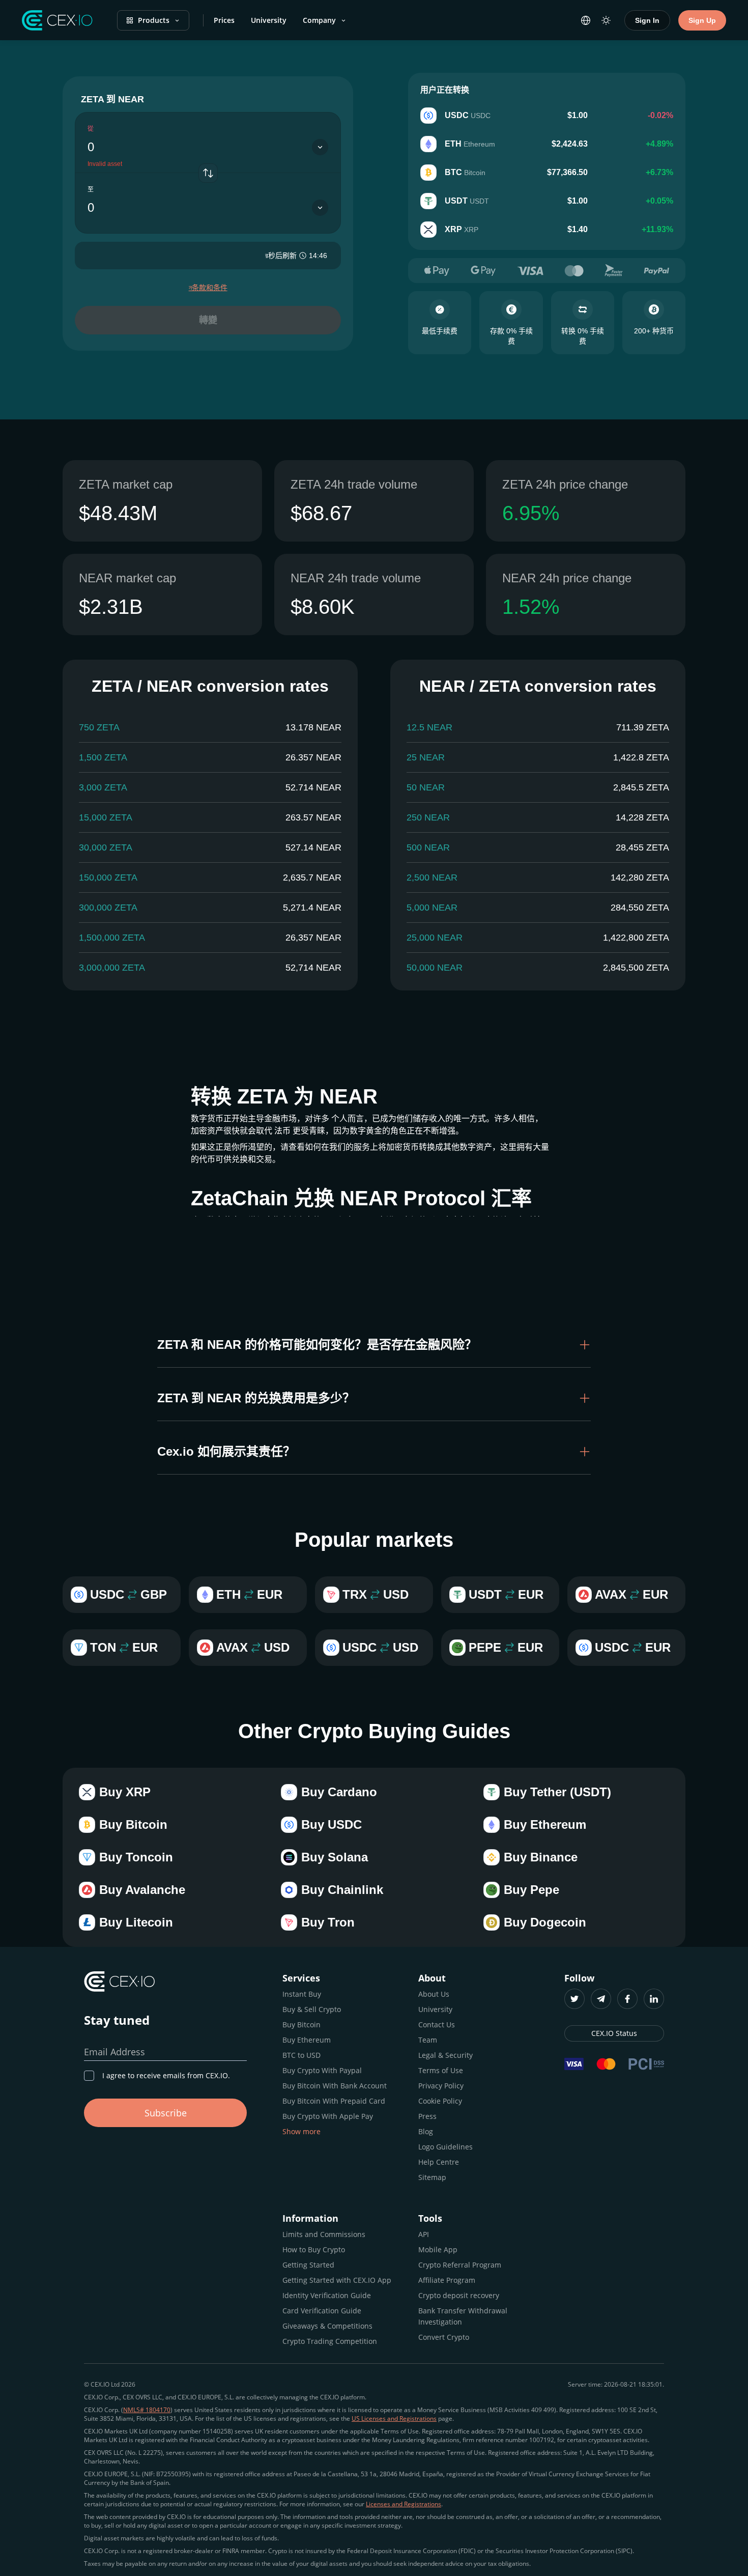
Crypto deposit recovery (459, 2295)
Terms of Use (441, 2070)
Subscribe (166, 2113)
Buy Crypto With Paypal (322, 2070)
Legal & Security (445, 2055)
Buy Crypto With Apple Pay (328, 2116)
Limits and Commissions (324, 2234)
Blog (426, 2131)
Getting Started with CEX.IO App (337, 2280)
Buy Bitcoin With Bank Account (335, 2086)
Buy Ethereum (307, 2040)
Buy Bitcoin (301, 2025)
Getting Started (308, 2265)
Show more (301, 2131)
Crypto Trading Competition (330, 2341)
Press (427, 2116)
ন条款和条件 (208, 288)
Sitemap (432, 2177)
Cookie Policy (440, 2101)
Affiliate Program (447, 2280)
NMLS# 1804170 (147, 2410)
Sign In (647, 20)
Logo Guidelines (445, 2147)
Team (428, 2040)
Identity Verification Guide (327, 2295)
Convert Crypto (444, 2337)
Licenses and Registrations (404, 2504)
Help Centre (439, 2162)
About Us (434, 1994)
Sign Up (702, 20)
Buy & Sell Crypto (312, 2009)
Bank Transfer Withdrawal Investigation (463, 2316)
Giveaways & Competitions (327, 2326)
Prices (224, 20)
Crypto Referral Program (460, 2265)
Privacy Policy (441, 2086)
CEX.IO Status (614, 2033)
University (269, 20)
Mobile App (438, 2249)
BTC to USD (301, 2055)
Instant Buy (302, 1994)
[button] (374, 1345)
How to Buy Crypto (314, 2249)
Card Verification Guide (322, 2311)
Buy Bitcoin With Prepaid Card (334, 2101)
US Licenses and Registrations (394, 2418)
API (424, 2234)
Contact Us (437, 2025)
